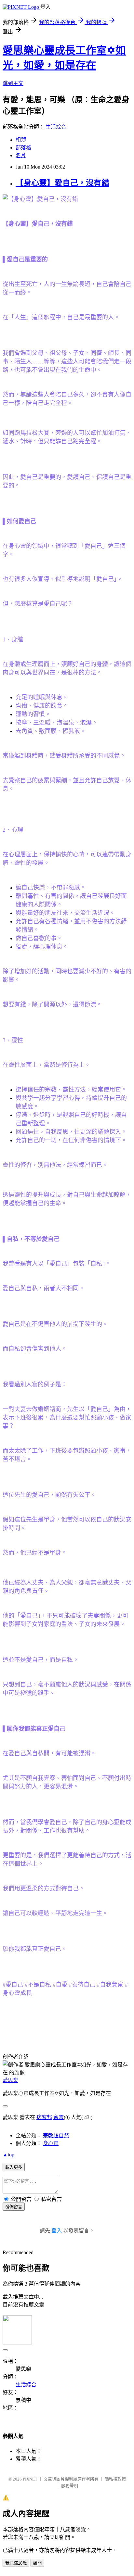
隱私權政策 (115, 2479)
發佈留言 (14, 2207)
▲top (8, 2155)
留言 (59, 2117)
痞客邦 (44, 2117)
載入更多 (14, 2167)
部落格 (23, 148)
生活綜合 (56, 127)
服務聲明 (70, 2486)
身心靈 (51, 2143)
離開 (37, 2563)
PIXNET (30, 2479)
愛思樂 (10, 2080)
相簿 (21, 140)
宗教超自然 (56, 2135)
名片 (21, 155)
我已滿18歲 (16, 2563)
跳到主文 (13, 83)
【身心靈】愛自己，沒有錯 (62, 183)
